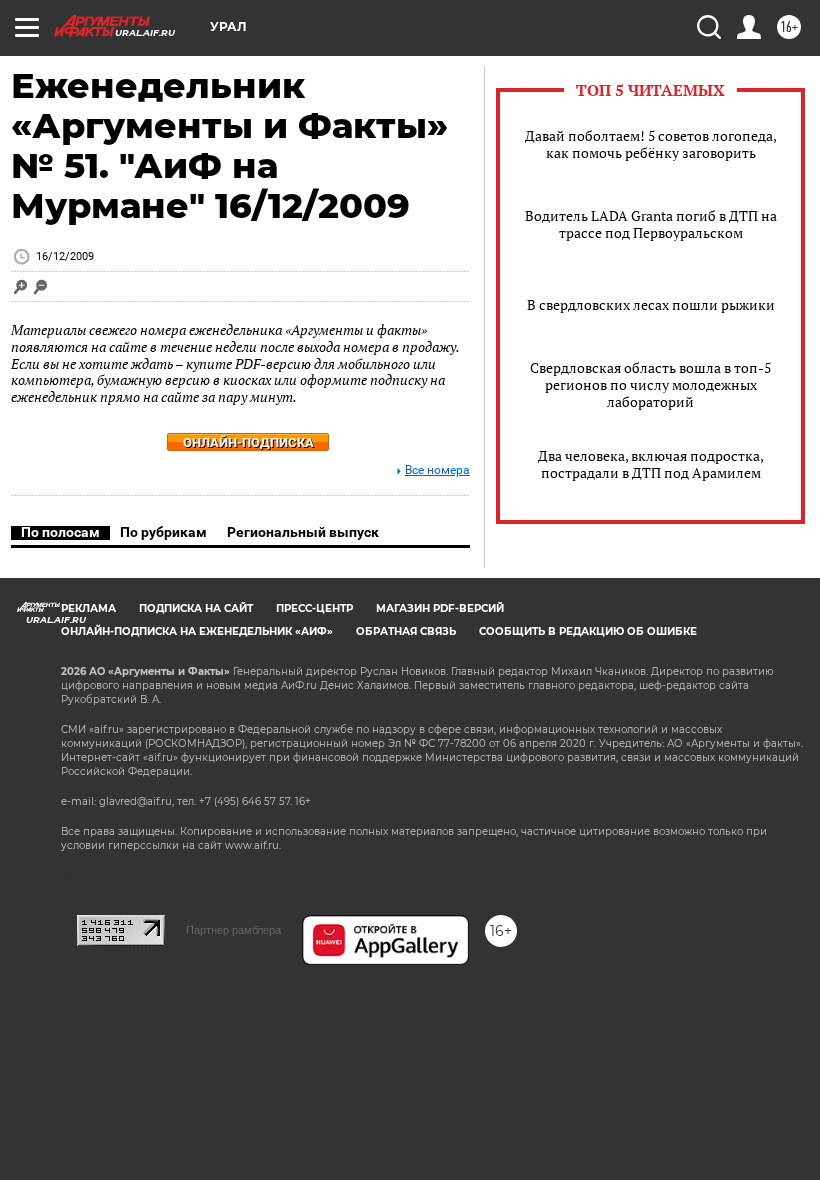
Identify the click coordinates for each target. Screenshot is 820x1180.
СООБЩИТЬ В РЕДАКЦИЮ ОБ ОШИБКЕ (588, 631)
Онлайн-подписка (248, 442)
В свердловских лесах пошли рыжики (651, 304)
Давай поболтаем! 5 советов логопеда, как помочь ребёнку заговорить (651, 144)
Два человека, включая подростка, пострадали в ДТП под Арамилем (651, 464)
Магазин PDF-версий (440, 608)
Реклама (88, 608)
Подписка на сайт (196, 608)
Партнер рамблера (233, 930)
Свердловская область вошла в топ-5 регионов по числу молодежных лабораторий (650, 384)
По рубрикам (163, 532)
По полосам (60, 532)
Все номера (437, 470)
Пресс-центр (314, 608)
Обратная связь (406, 631)
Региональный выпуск (303, 532)
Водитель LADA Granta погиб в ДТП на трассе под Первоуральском (651, 224)
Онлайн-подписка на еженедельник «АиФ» (197, 631)
